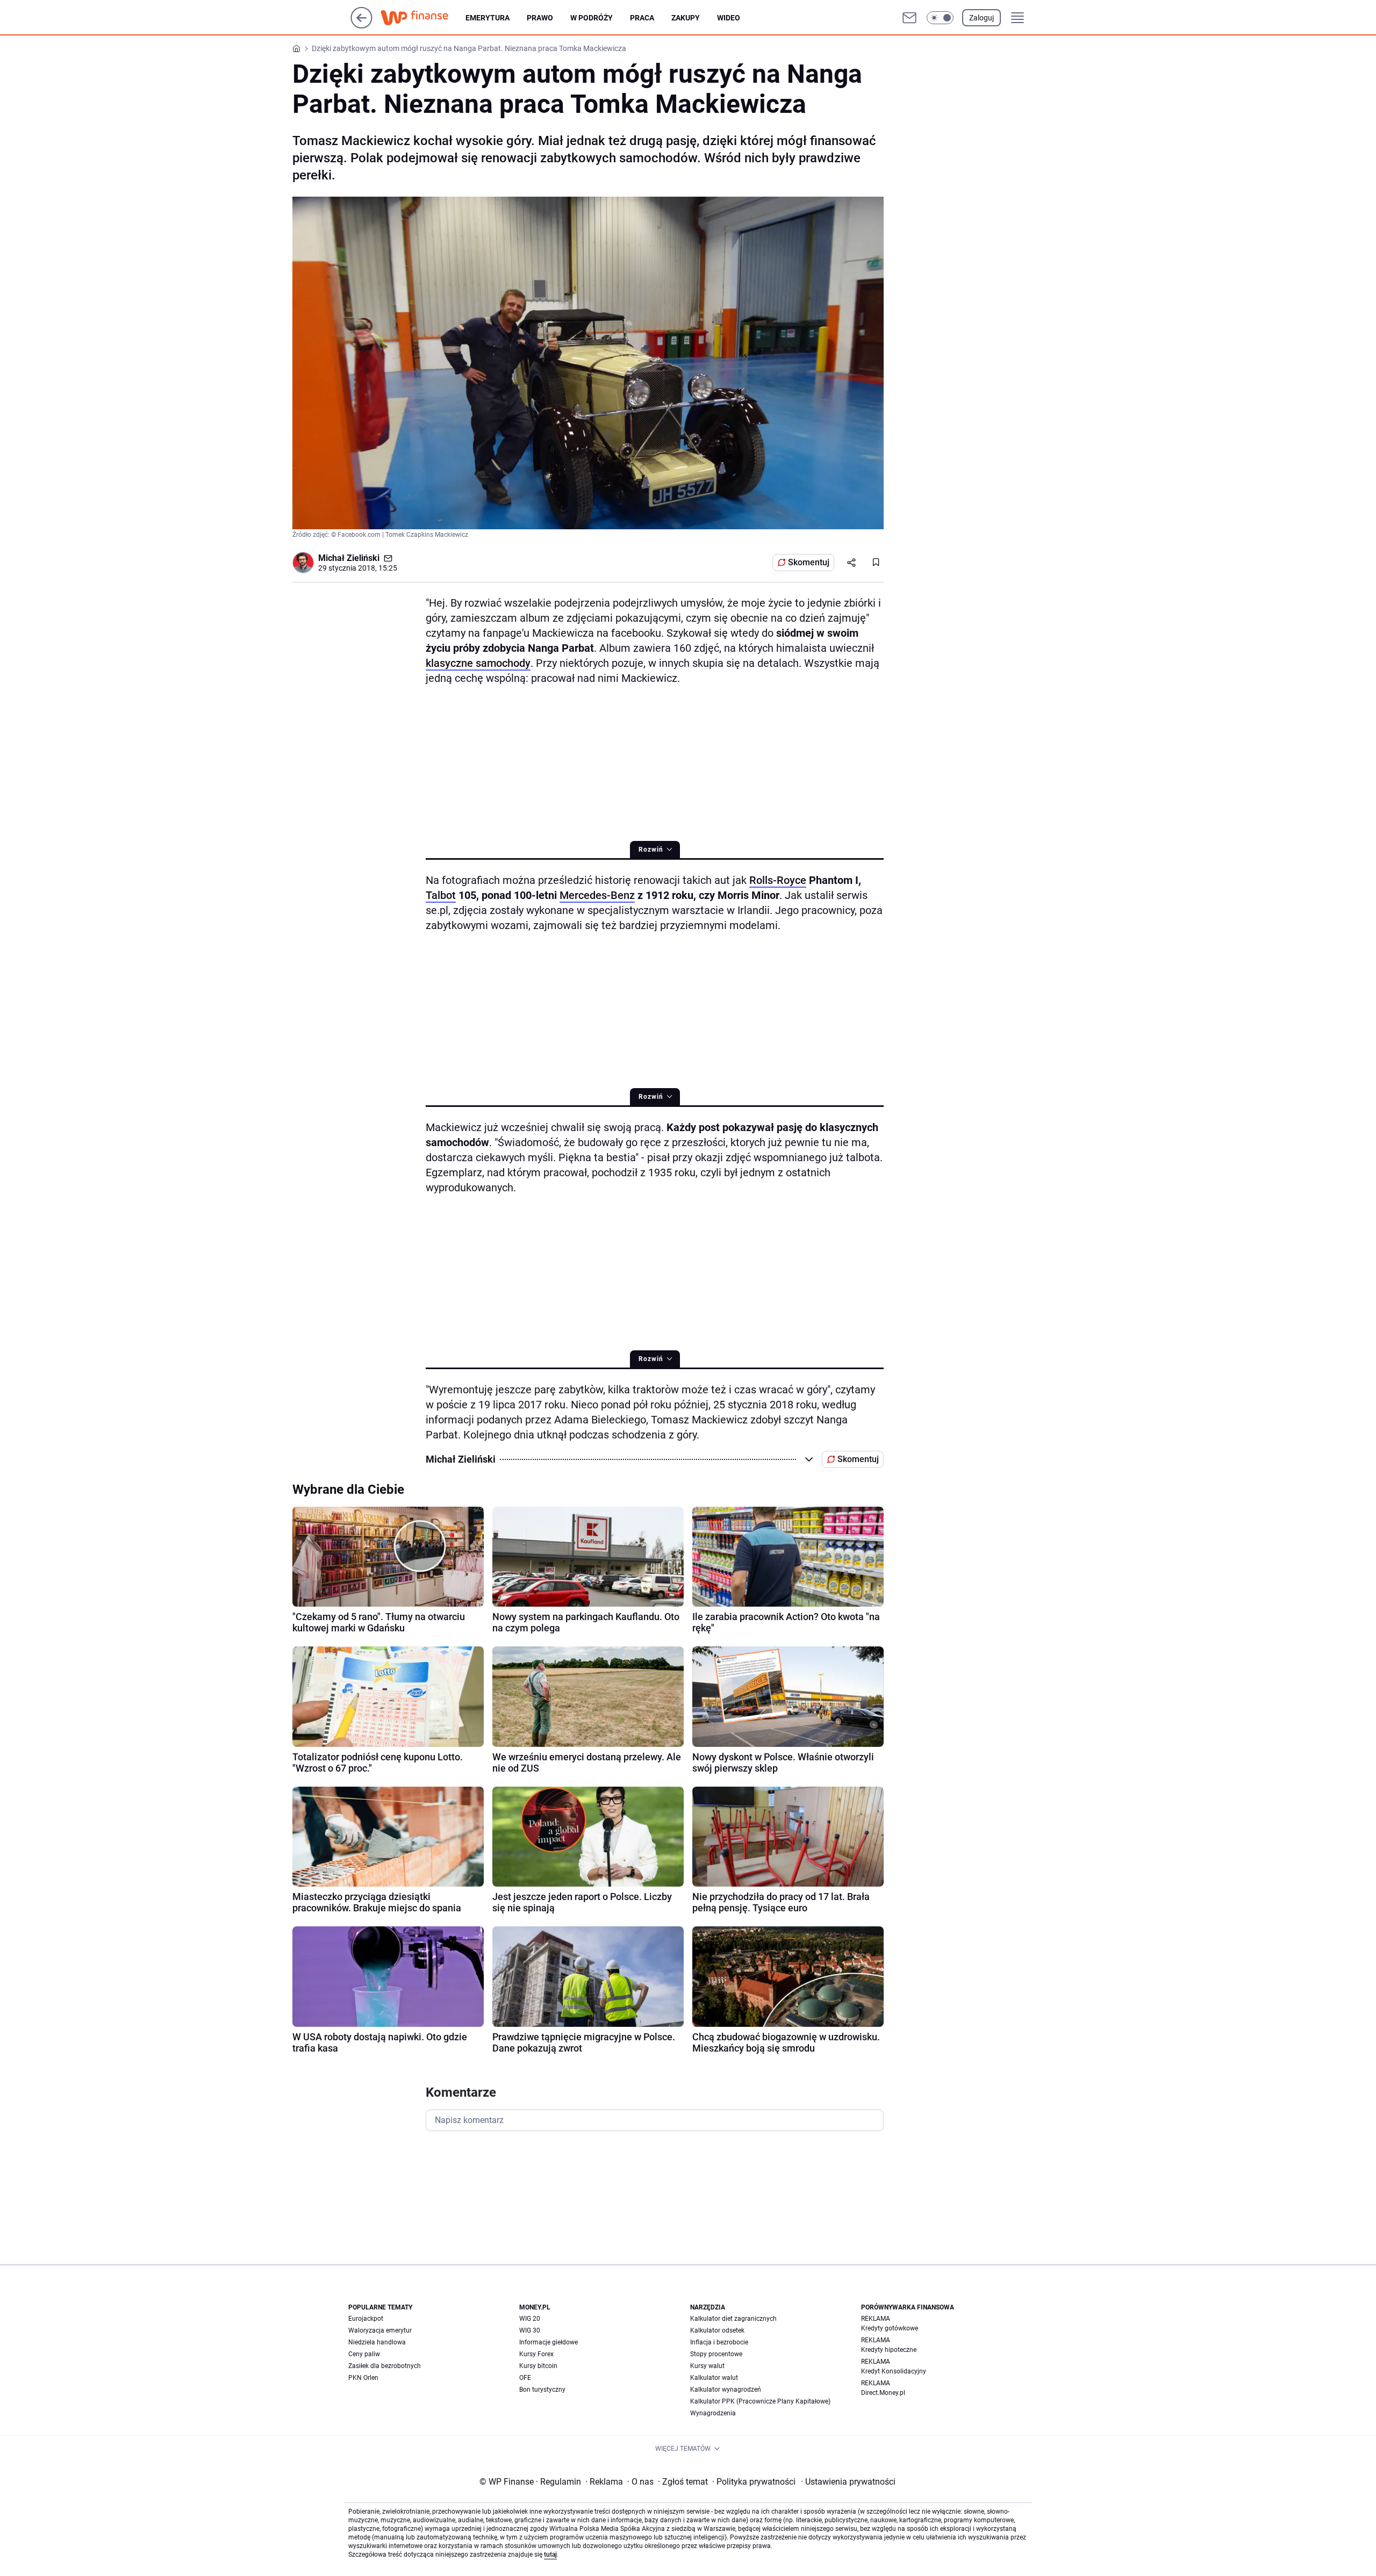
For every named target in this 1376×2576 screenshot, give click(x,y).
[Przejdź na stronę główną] (361, 26)
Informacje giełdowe (549, 2342)
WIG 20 (530, 2319)
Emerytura (488, 18)
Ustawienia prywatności (848, 2482)
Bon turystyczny (542, 2390)
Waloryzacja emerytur (380, 2330)
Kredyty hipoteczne (889, 2350)
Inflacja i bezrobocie (719, 2342)
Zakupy (686, 18)
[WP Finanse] (423, 18)
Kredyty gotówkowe (890, 2328)
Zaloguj (981, 18)
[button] (940, 18)
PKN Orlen (363, 2378)
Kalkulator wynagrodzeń (726, 2390)
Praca (642, 18)
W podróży (592, 18)
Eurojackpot (366, 2319)
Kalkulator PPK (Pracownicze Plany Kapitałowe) (760, 2401)
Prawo (540, 18)
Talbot (441, 895)
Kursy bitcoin (538, 2366)
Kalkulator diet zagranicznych (733, 2319)
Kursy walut (707, 2366)
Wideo (729, 18)
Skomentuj (809, 562)
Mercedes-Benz (597, 895)
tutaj (550, 2555)
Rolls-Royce (778, 880)
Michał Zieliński (349, 558)
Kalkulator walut (714, 2378)
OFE (525, 2378)
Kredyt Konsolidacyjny (894, 2371)
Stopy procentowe (716, 2354)
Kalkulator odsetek (717, 2330)
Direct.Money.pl (883, 2393)
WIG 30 (530, 2330)
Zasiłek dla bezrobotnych (385, 2366)
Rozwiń (651, 850)
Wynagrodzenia (713, 2413)
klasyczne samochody (478, 663)
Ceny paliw (364, 2354)
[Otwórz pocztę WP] (909, 18)
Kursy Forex (536, 2354)
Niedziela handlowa (377, 2342)
